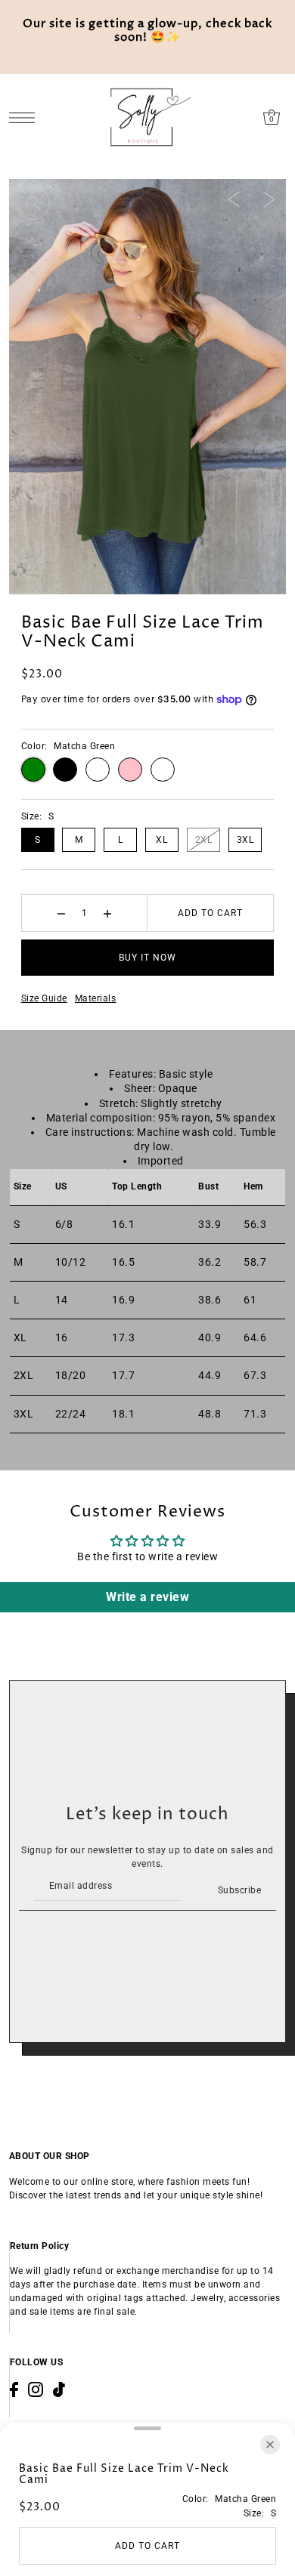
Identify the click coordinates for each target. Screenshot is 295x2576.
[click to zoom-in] (33, 203)
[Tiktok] (59, 2389)
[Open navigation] (26, 117)
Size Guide (44, 998)
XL (161, 840)
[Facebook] (14, 2389)
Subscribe (239, 1890)
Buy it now (147, 958)
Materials (96, 998)
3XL (245, 840)
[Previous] (234, 199)
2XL (204, 840)
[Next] (269, 199)
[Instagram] (36, 2389)
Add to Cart (210, 913)
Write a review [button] (147, 1597)
